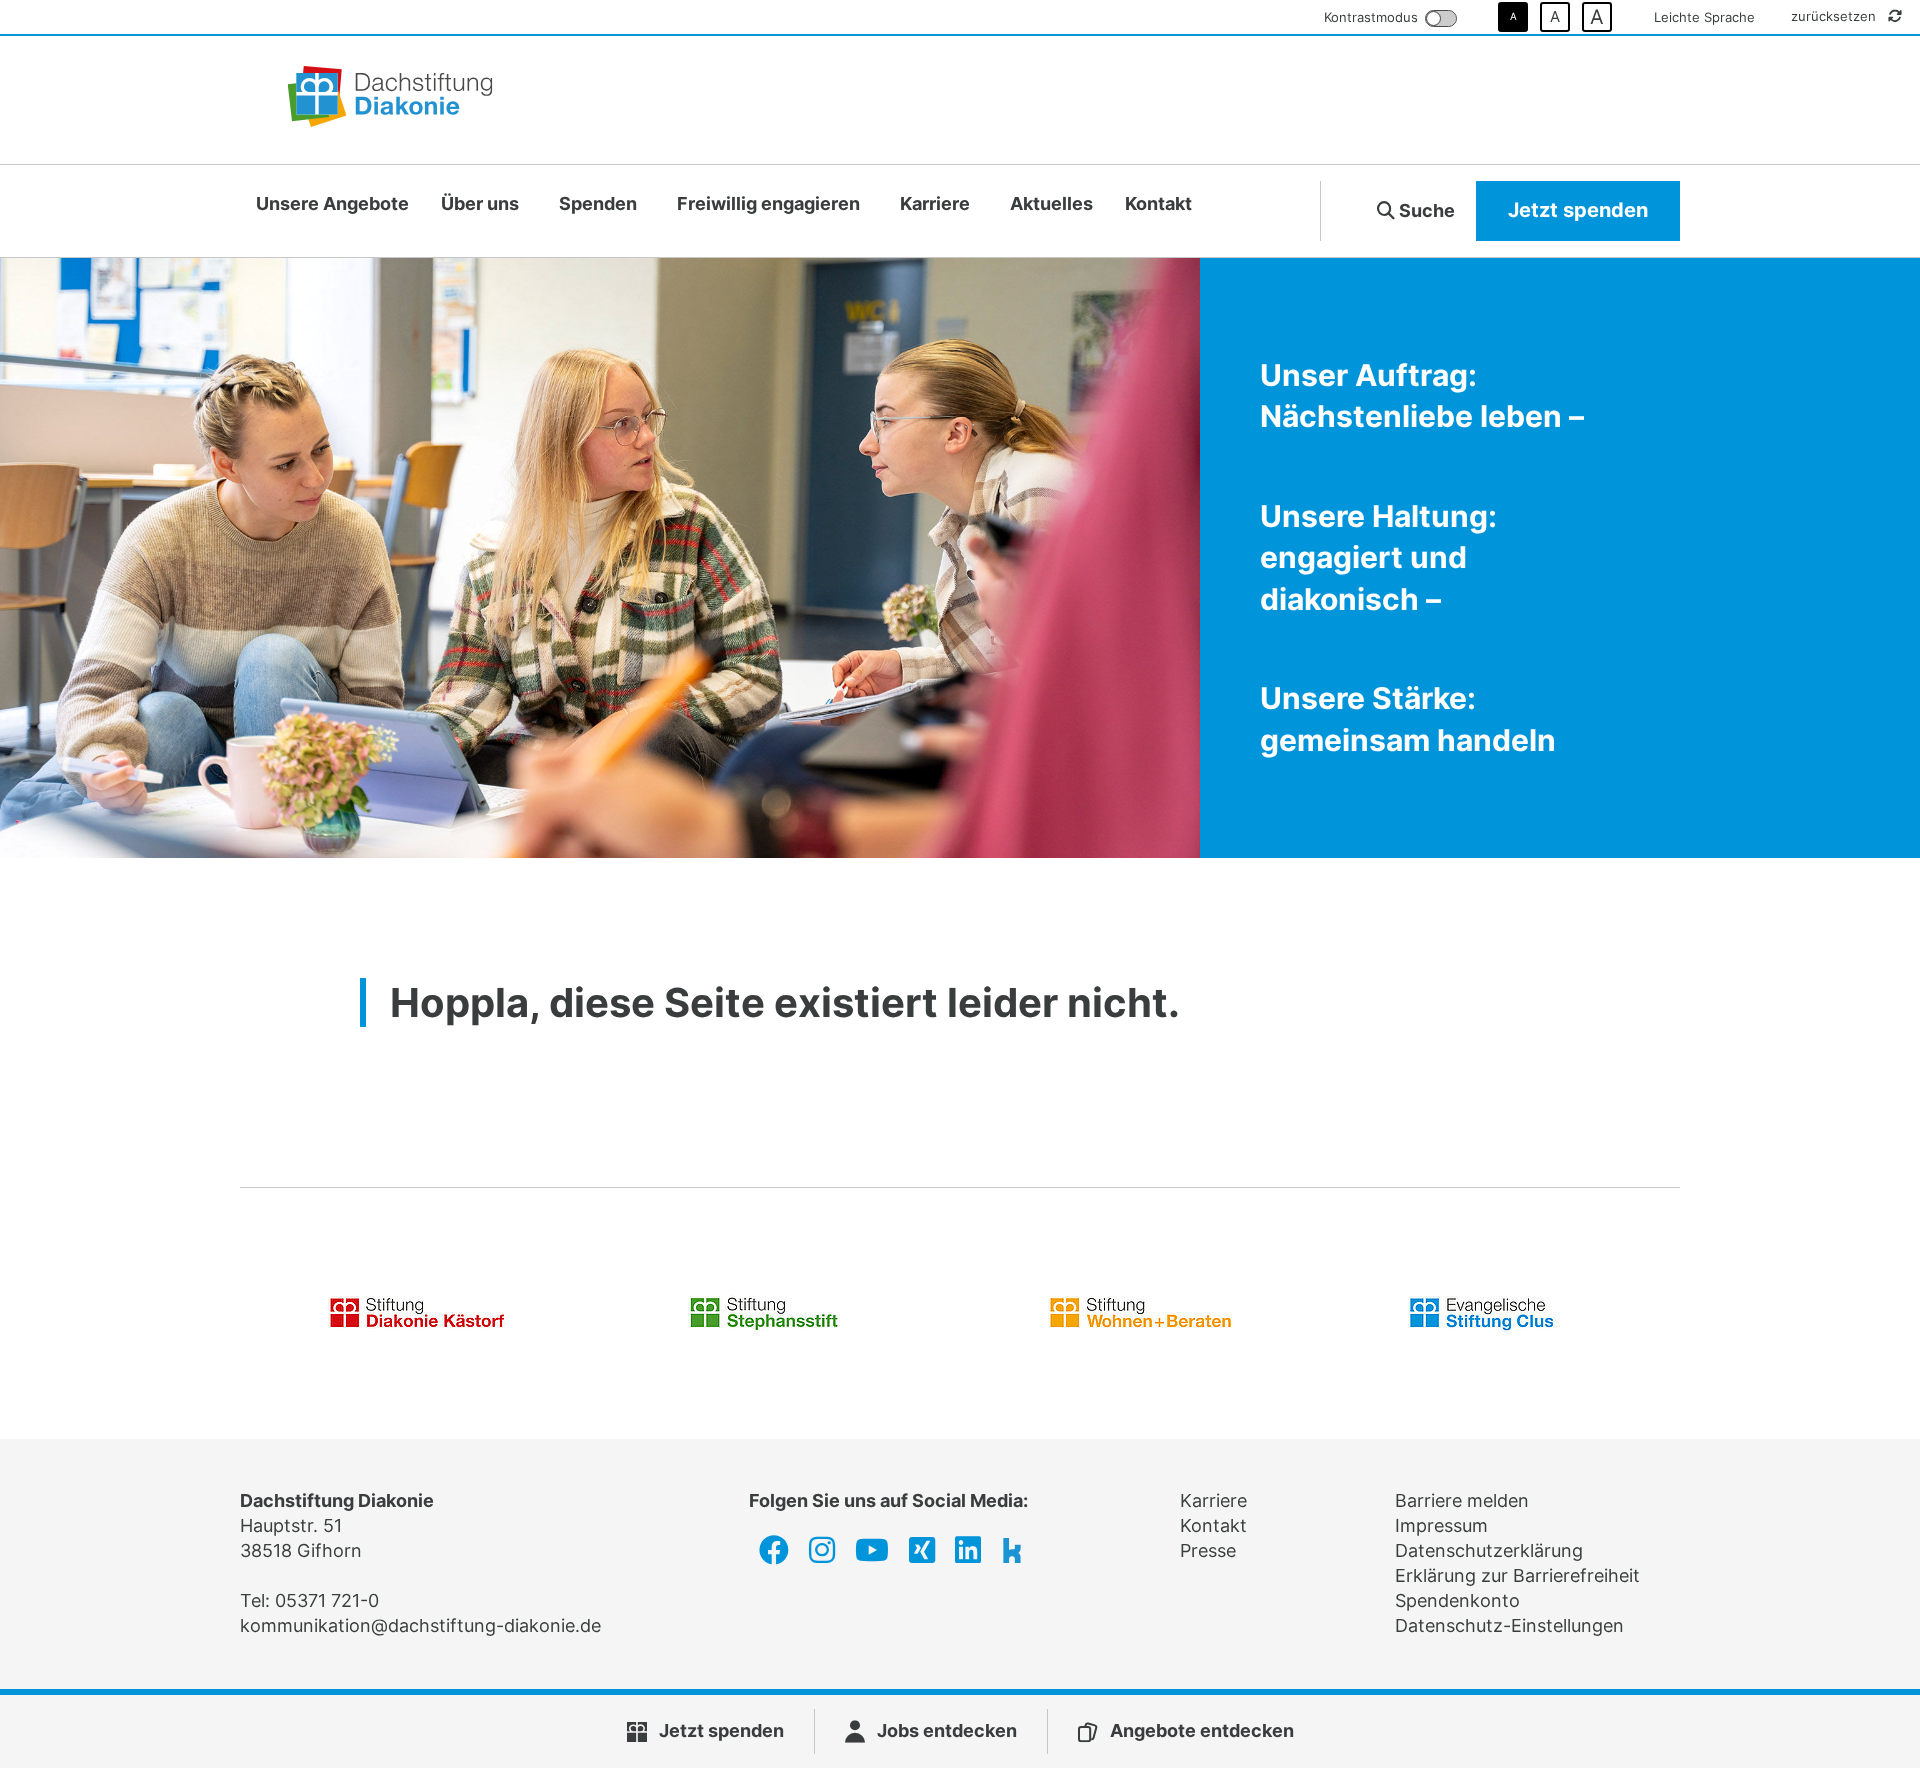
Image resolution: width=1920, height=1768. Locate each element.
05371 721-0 (327, 1600)
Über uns (480, 203)
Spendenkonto (1457, 1600)
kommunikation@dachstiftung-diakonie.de (420, 1625)
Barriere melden (1462, 1500)
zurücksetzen (1835, 16)
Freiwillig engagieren (768, 203)
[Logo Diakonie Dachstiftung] (390, 100)
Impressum (1441, 1525)
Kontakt (1158, 203)
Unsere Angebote (332, 203)
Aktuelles (1051, 203)
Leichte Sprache (1704, 17)
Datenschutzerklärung (1489, 1550)
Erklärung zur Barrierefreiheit (1517, 1575)
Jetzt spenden (1578, 210)
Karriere (935, 203)
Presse (1208, 1550)
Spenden (598, 203)
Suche (1425, 210)
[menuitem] (332, 204)
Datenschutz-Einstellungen (1509, 1625)
